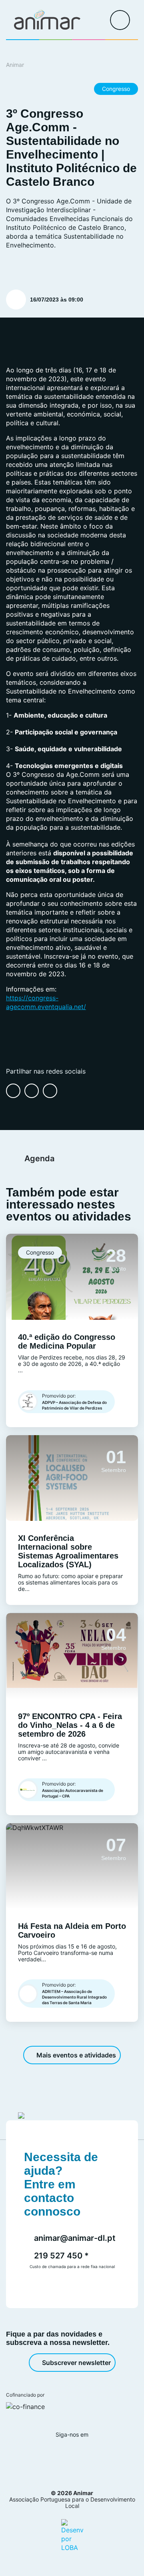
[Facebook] (38, 2456)
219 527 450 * (61, 2256)
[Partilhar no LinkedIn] (32, 1091)
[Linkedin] (81, 2456)
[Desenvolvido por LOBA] (72, 2535)
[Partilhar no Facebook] (13, 1091)
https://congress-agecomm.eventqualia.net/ (46, 1002)
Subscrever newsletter (76, 2363)
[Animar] (47, 20)
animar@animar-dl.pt (75, 2238)
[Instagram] (59, 2456)
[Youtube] (103, 2456)
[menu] (120, 20)
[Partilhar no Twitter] (50, 1091)
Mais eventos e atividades (76, 2055)
